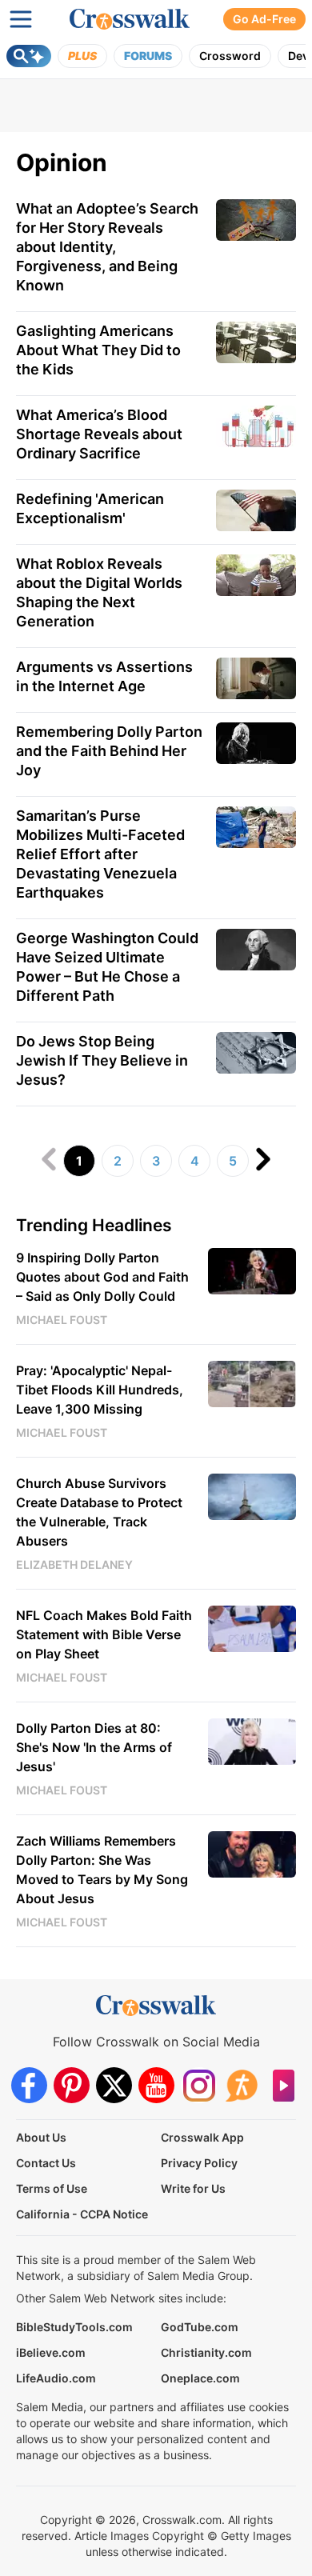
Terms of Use (52, 2188)
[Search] (29, 56)
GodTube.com (200, 2327)
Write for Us (193, 2188)
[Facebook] (29, 2085)
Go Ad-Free (264, 19)
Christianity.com (206, 2352)
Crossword (230, 56)
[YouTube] (156, 2085)
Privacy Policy (199, 2163)
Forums (148, 56)
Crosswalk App (202, 2137)
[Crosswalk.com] (130, 19)
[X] (114, 2085)
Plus (82, 56)
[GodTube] (284, 2085)
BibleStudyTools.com (74, 2327)
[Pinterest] (72, 2085)
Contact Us (46, 2163)
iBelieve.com (51, 2352)
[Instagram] (199, 2085)
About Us (41, 2137)
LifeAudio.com (56, 2378)
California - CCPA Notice (82, 2214)
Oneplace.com (200, 2378)
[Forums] (241, 2085)
